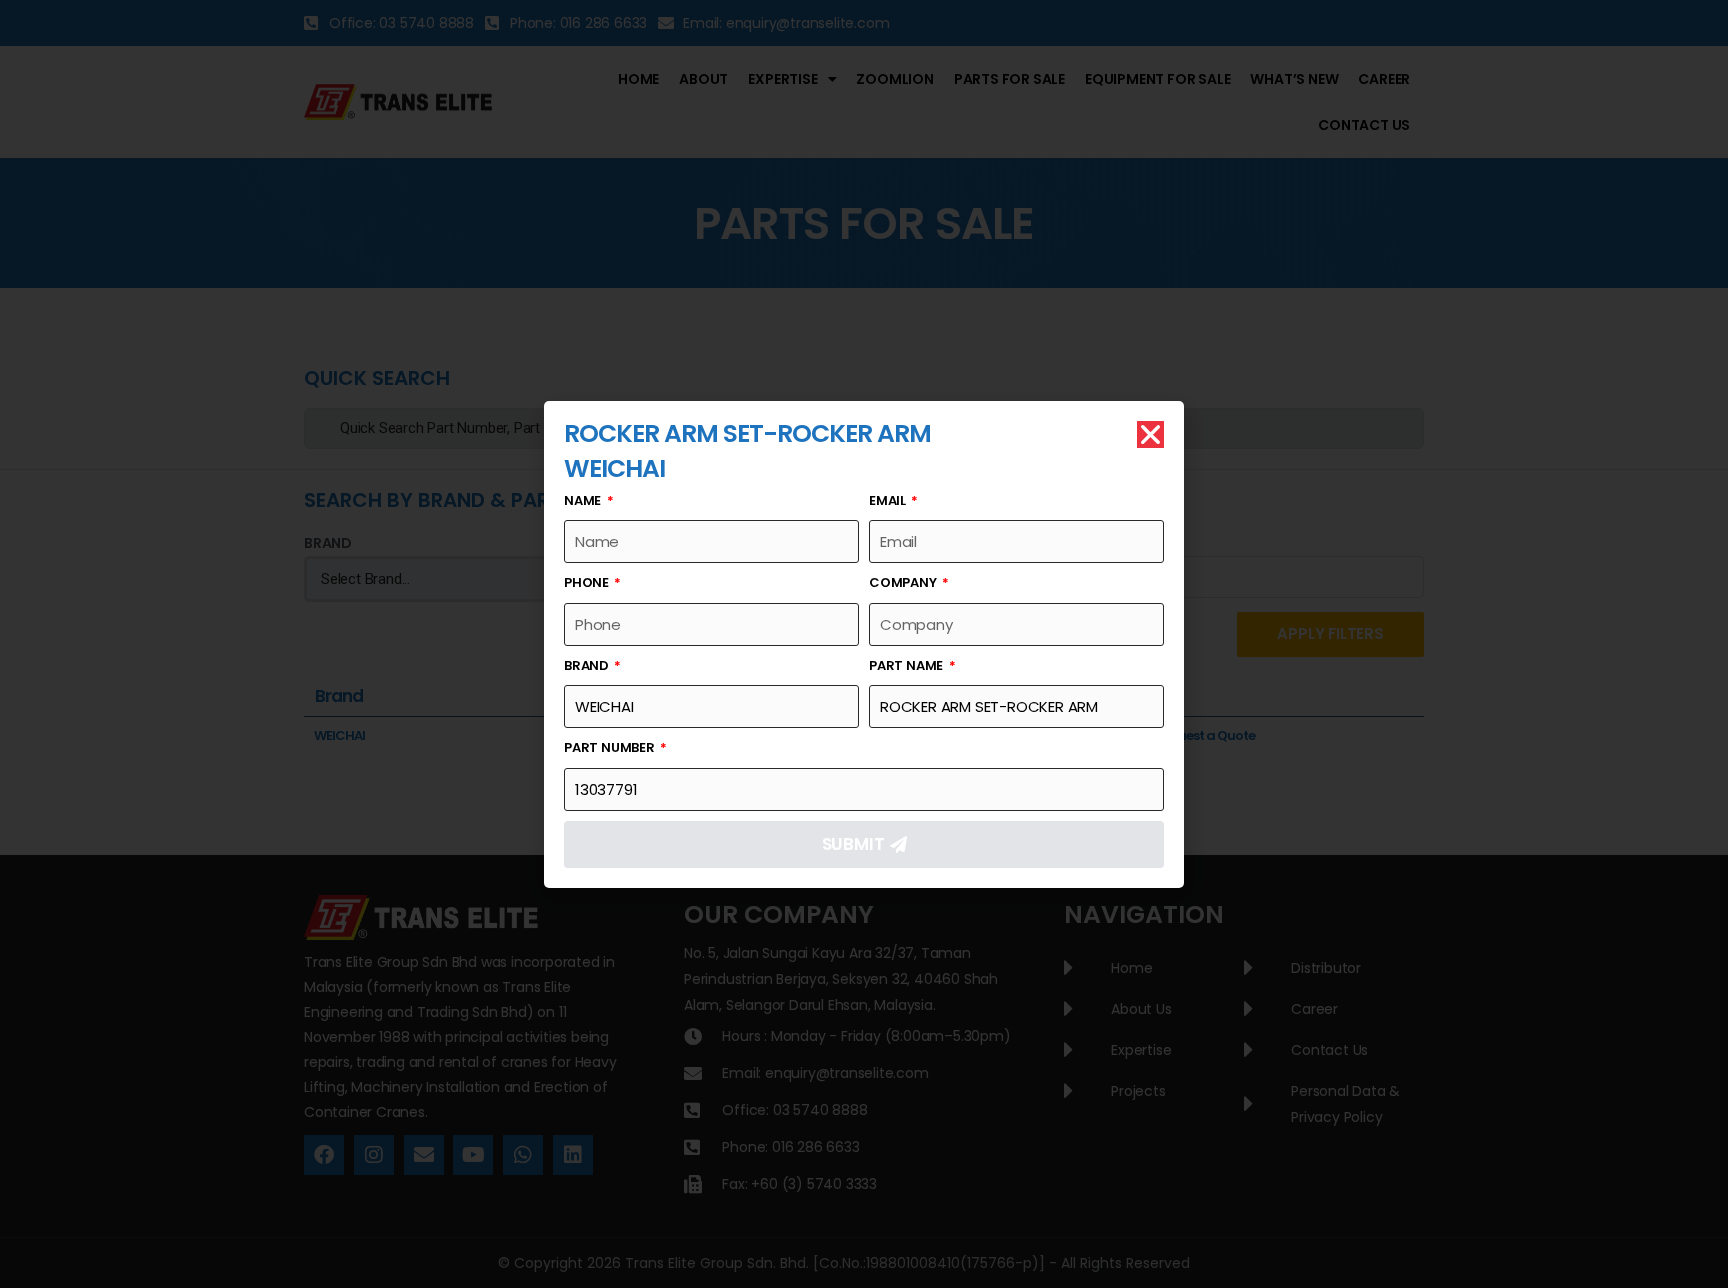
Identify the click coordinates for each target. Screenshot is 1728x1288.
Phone (588, 582)
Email (889, 500)
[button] (1150, 434)
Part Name (907, 665)
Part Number (611, 747)
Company (904, 582)
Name (584, 500)
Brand (588, 665)
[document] (864, 644)
